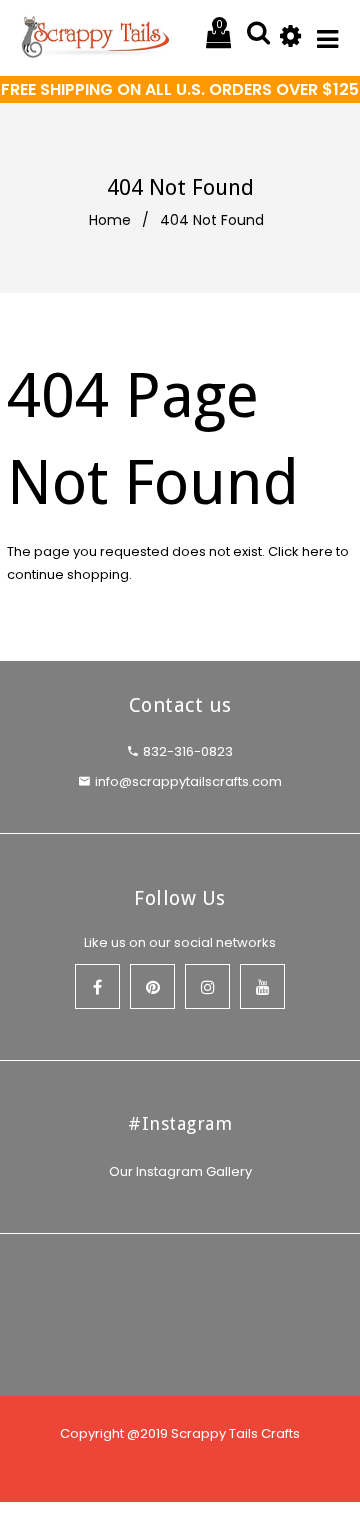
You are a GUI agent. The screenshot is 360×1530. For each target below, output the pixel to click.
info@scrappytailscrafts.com (188, 781)
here (317, 551)
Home (110, 220)
